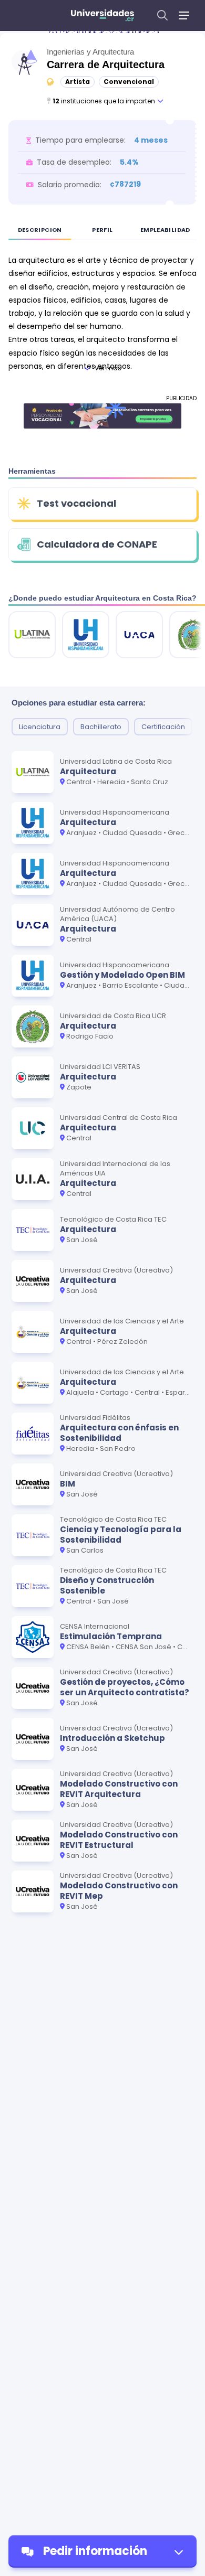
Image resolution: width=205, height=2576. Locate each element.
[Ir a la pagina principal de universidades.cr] (102, 15)
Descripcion (40, 230)
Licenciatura (40, 727)
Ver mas (108, 368)
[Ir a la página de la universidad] (32, 635)
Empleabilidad (165, 230)
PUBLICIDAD (181, 398)
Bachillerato (101, 727)
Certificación (163, 727)
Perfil (102, 230)
